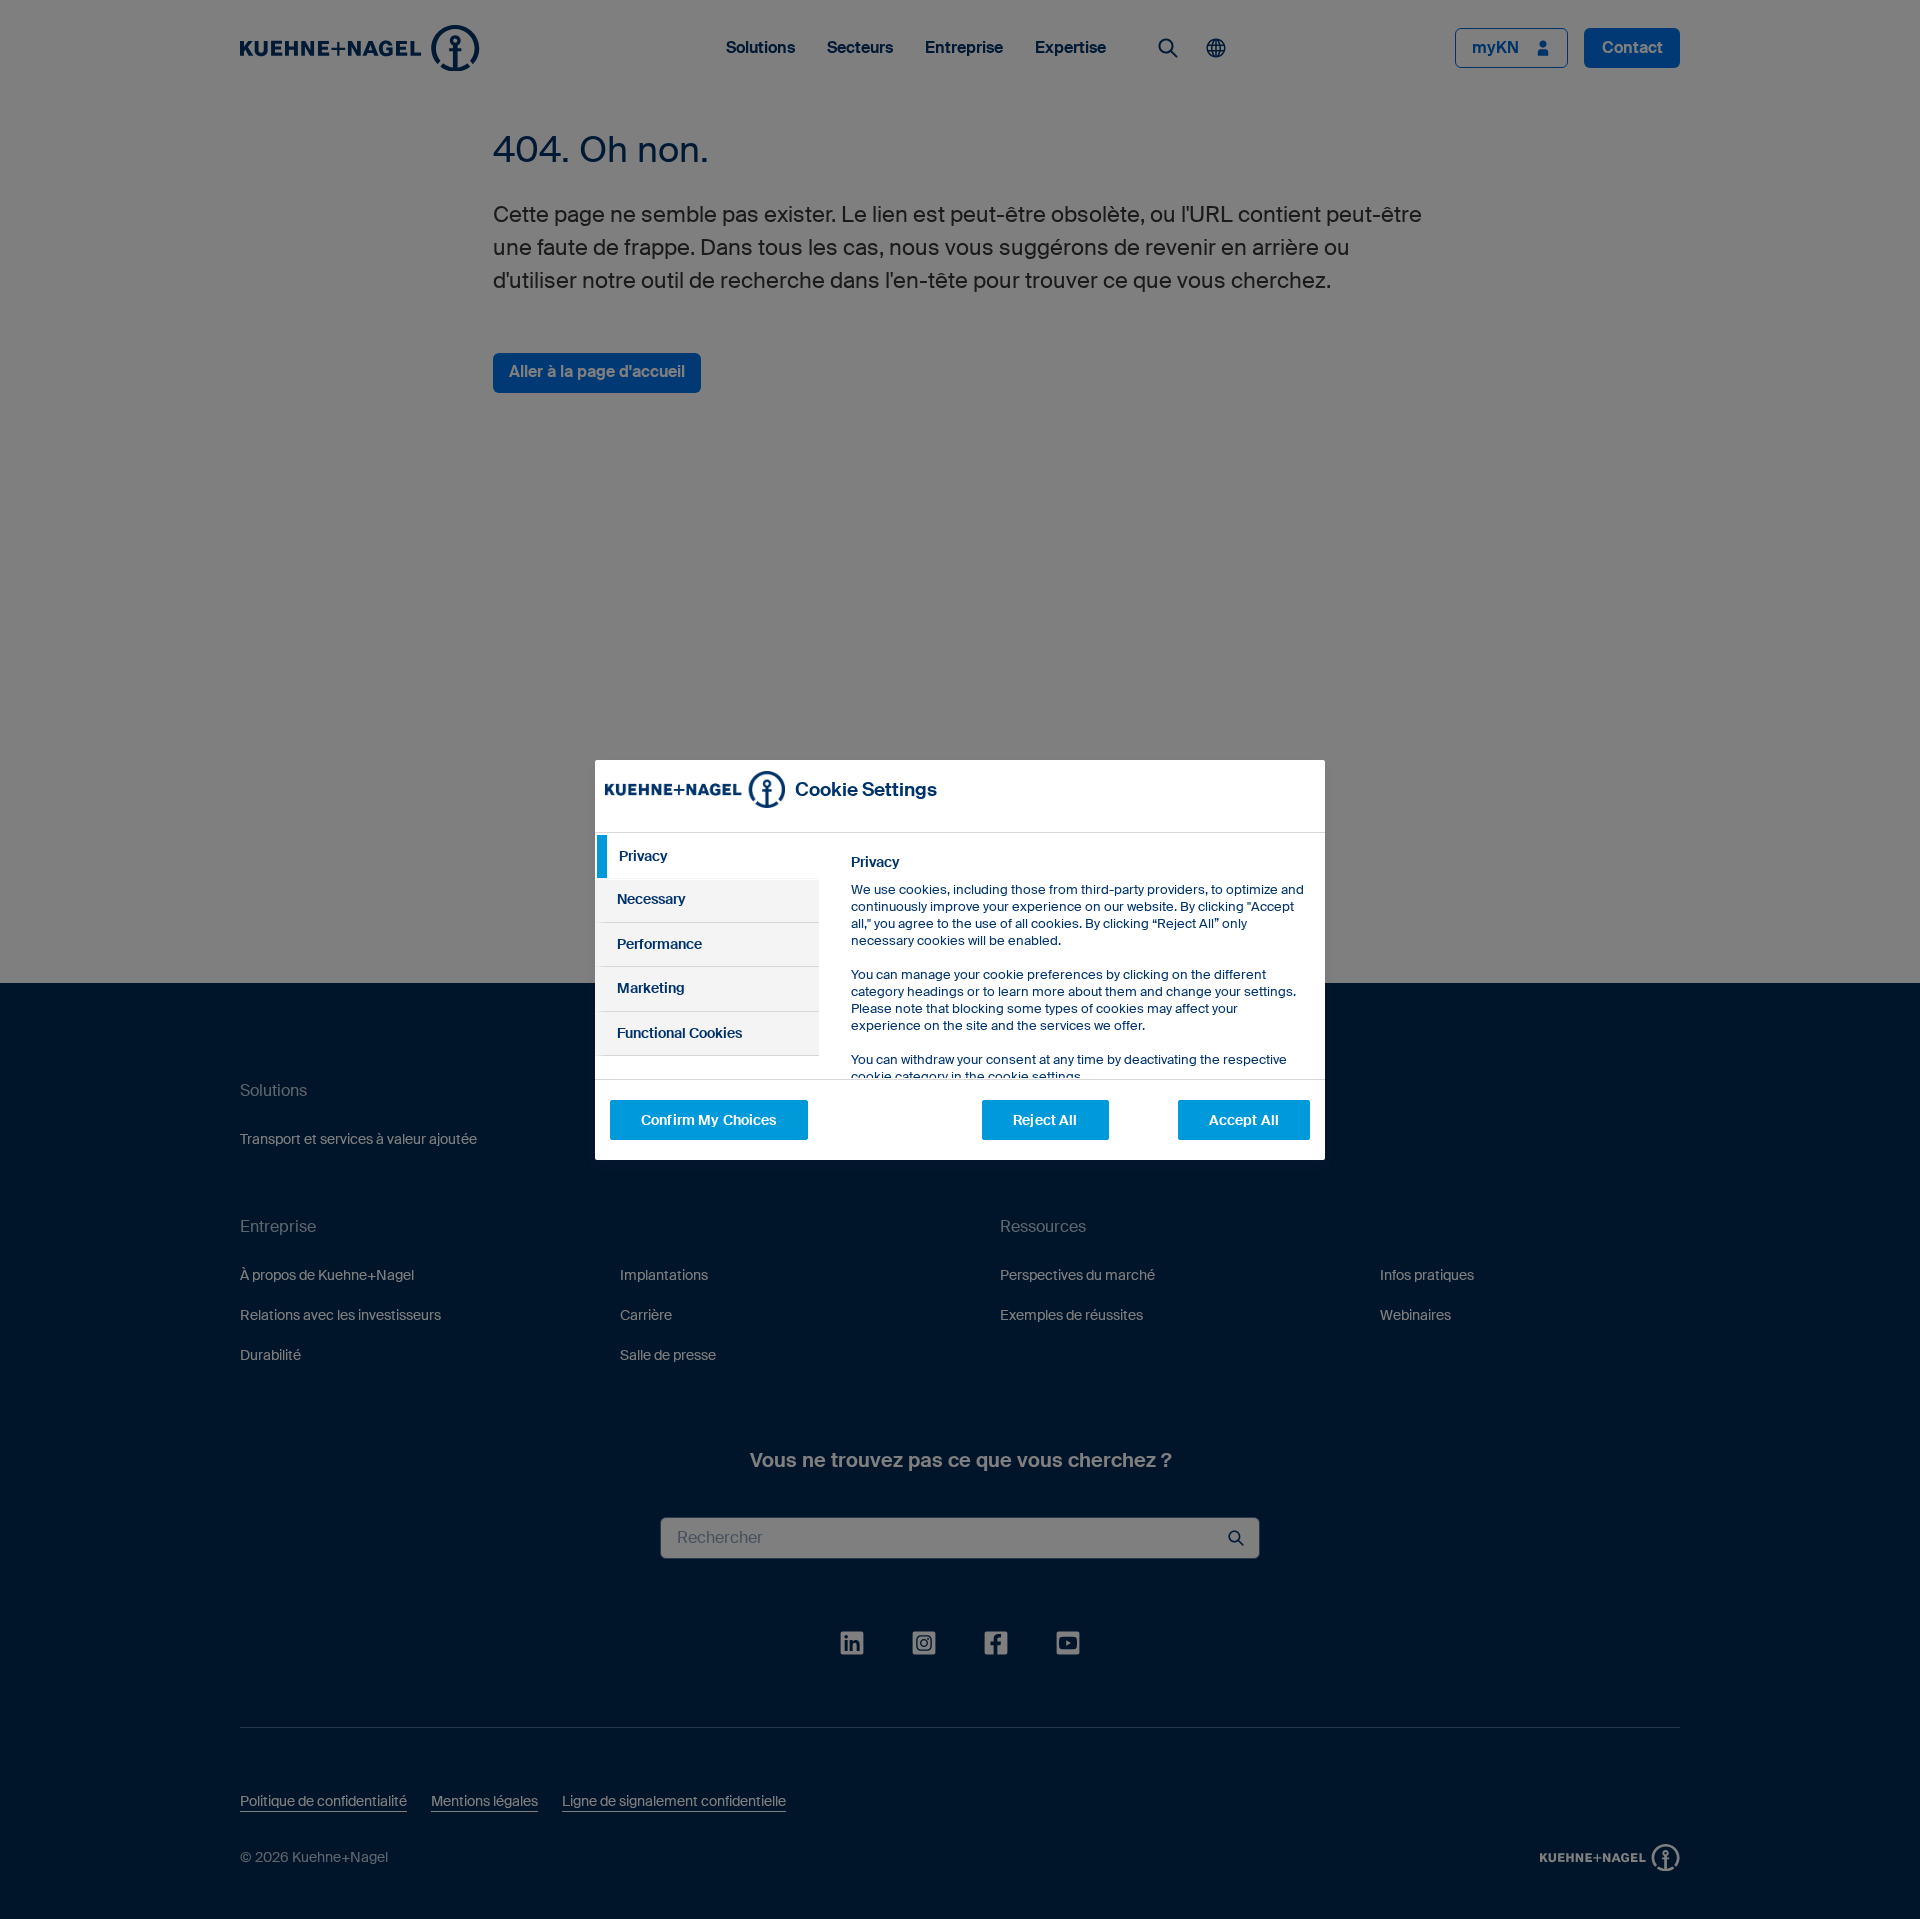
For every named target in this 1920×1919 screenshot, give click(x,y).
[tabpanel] (1079, 1014)
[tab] (707, 857)
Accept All (1244, 1120)
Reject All (1045, 1120)
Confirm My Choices (709, 1120)
